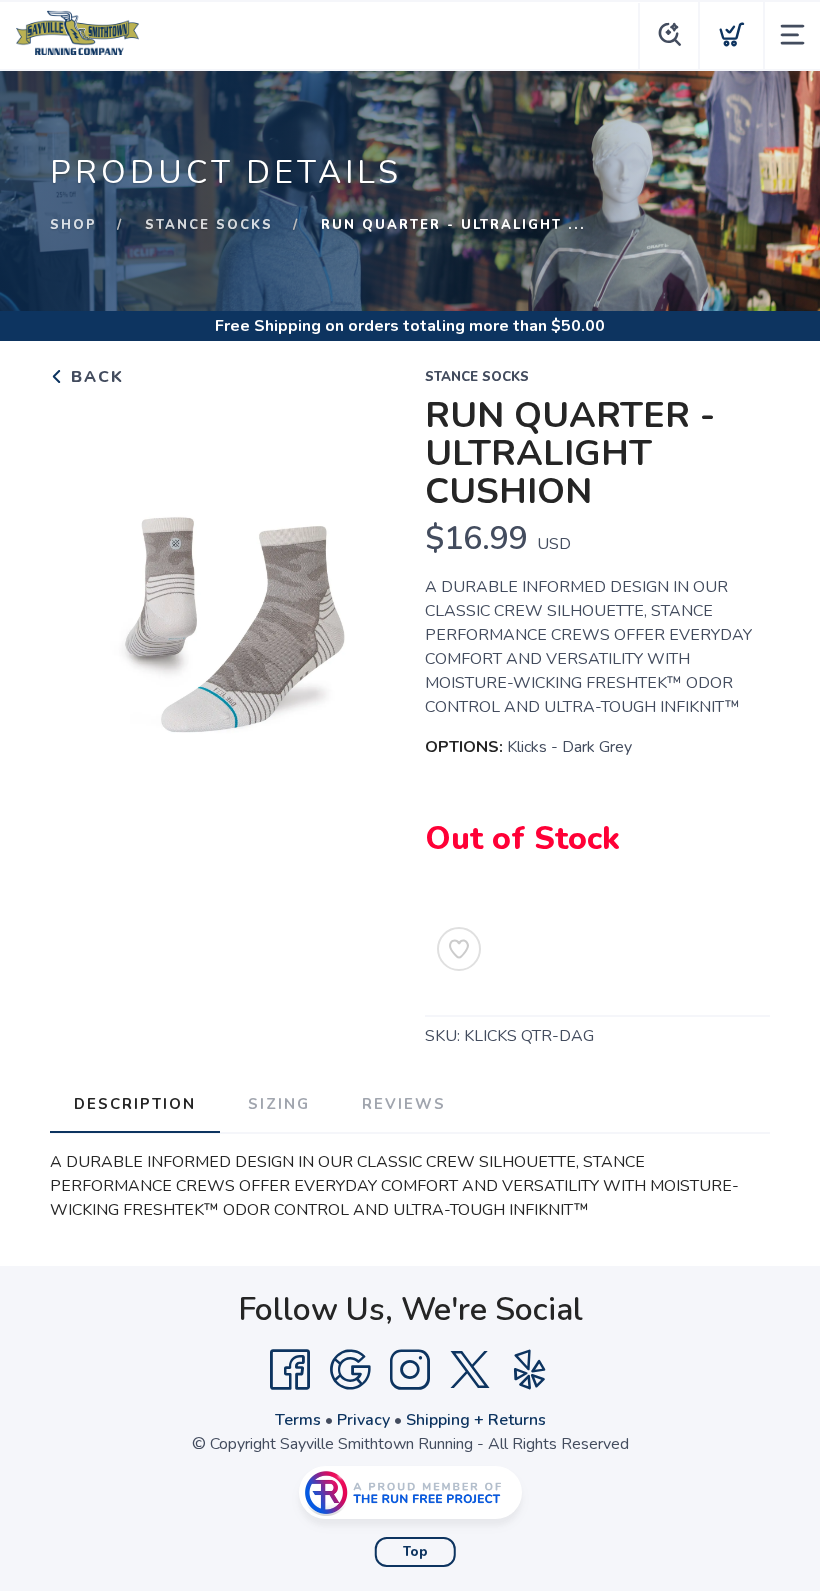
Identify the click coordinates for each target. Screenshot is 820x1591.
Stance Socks (209, 225)
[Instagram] (410, 1370)
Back (94, 377)
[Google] (350, 1370)
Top (415, 1552)
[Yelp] (530, 1370)
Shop (73, 225)
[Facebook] (290, 1370)
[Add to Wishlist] (459, 949)
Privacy (363, 1420)
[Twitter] (470, 1370)
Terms (298, 1420)
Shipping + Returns (476, 1420)
